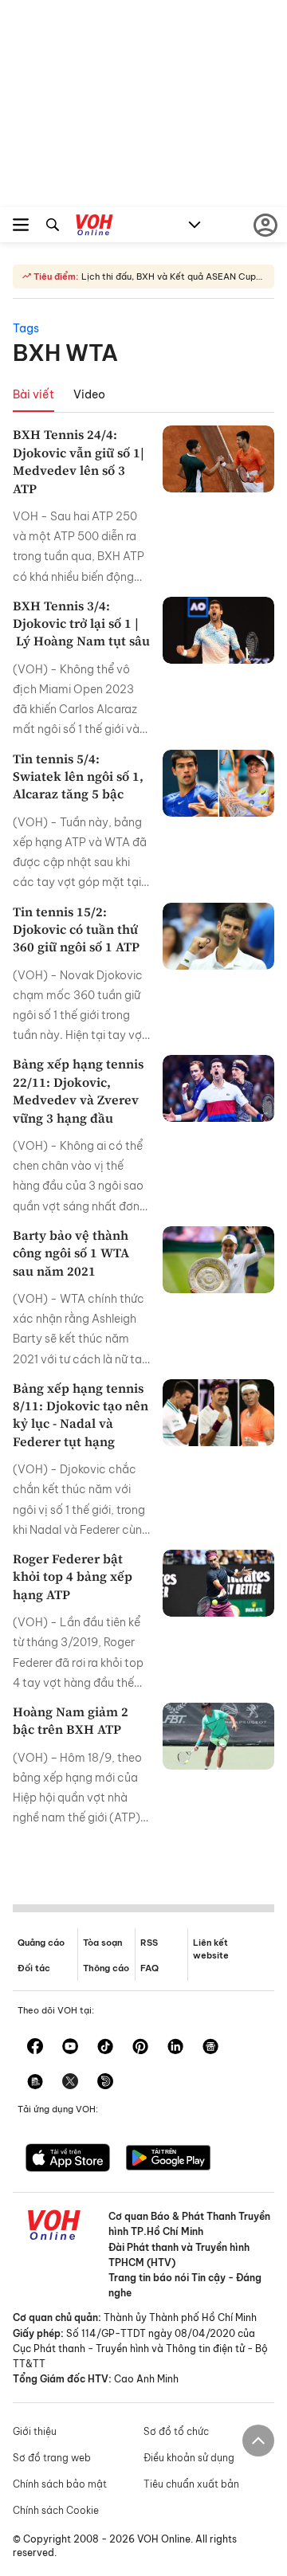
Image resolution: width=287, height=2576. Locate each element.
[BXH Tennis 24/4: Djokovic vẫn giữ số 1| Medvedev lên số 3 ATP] (218, 459)
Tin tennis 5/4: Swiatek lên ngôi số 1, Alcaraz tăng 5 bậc (78, 776)
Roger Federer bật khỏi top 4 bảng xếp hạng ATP (73, 1576)
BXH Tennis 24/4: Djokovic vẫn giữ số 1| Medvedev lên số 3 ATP (79, 461)
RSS (149, 1943)
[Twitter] (70, 2083)
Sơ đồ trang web (52, 2458)
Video (89, 394)
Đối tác (34, 1968)
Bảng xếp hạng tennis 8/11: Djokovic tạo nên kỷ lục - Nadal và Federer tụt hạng (81, 1415)
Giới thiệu (35, 2431)
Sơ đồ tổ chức (176, 2431)
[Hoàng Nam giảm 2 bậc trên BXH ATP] (218, 1736)
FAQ (149, 1968)
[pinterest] (140, 2048)
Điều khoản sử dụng (189, 2458)
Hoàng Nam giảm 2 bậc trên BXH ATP (71, 1720)
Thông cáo (106, 1968)
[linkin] (175, 2048)
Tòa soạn (102, 1943)
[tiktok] (105, 2048)
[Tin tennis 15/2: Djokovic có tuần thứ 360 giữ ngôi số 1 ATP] (218, 936)
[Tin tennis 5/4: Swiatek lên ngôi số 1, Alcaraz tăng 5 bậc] (218, 783)
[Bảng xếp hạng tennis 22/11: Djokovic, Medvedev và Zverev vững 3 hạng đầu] (218, 1088)
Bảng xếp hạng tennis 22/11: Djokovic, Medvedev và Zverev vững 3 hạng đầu (78, 1090)
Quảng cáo (41, 1943)
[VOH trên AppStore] (68, 2159)
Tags (26, 328)
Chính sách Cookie (56, 2510)
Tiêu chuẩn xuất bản (191, 2484)
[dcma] (35, 2083)
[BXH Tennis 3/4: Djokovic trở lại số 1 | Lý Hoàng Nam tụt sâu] (218, 630)
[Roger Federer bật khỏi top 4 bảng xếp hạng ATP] (218, 1583)
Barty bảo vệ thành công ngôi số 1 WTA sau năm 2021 (71, 1253)
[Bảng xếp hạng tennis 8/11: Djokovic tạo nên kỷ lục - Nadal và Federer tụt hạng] (218, 1413)
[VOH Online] (94, 227)
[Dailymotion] (105, 2083)
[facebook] (35, 2048)
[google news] (210, 2048)
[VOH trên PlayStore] (168, 2159)
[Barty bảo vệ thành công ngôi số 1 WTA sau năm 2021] (218, 1260)
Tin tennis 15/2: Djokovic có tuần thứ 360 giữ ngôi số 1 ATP (76, 929)
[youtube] (70, 2048)
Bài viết (33, 394)
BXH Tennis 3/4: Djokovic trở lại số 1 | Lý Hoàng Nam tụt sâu (81, 623)
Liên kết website (211, 1949)
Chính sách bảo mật (60, 2484)
